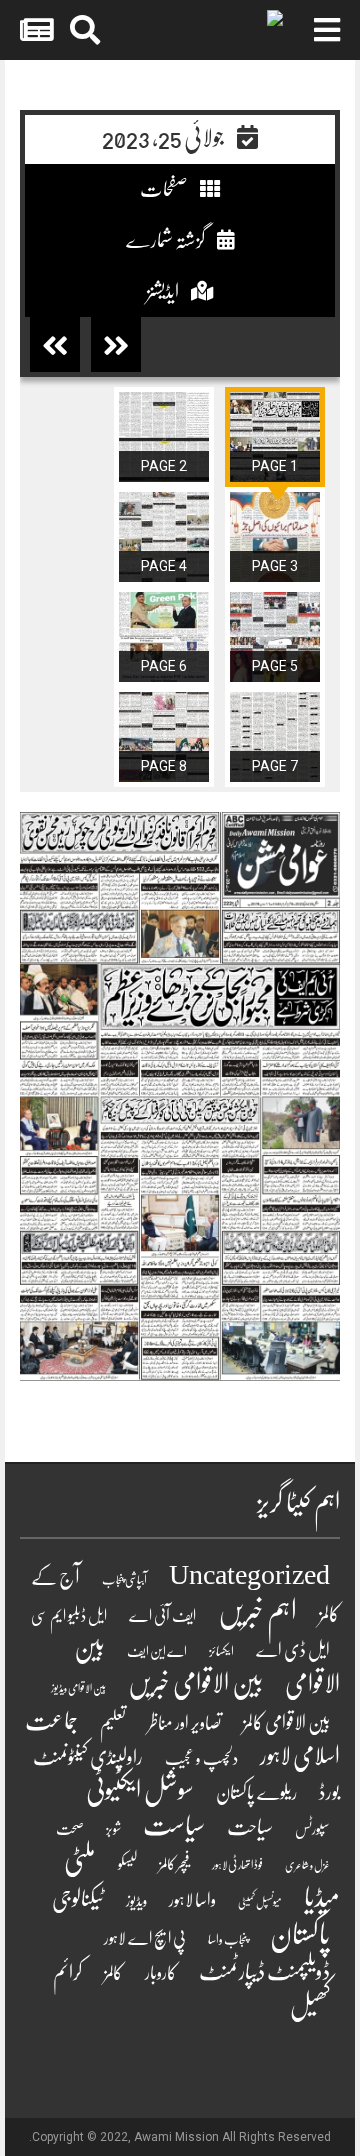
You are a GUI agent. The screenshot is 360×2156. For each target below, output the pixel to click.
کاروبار (161, 1973)
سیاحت (250, 1827)
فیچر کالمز (174, 1863)
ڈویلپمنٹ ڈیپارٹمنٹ (264, 1972)
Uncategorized (249, 1575)
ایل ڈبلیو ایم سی (69, 1616)
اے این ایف (157, 1651)
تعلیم (113, 1723)
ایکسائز (221, 1651)
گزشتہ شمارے (166, 240)
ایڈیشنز (164, 291)
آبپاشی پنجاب (124, 1580)
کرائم (67, 1972)
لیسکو (127, 1864)
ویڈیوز (136, 1901)
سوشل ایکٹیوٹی (140, 1790)
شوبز (113, 1829)
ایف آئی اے (162, 1616)
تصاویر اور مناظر (184, 1723)
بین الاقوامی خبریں (195, 1683)
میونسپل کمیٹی (260, 1902)
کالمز (113, 1973)
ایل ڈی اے (293, 1650)
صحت (70, 1829)
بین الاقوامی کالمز (286, 1723)
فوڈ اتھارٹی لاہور (237, 1865)
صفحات (165, 189)
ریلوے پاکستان (256, 1793)
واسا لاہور (192, 1900)
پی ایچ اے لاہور (145, 1939)
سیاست (174, 1825)
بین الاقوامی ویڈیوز (78, 1688)
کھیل (310, 2005)
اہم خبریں (257, 1611)
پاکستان (300, 1934)
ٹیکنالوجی (78, 1898)
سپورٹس (312, 1829)
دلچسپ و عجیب (201, 1759)
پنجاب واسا (228, 1939)
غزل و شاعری (307, 1865)
